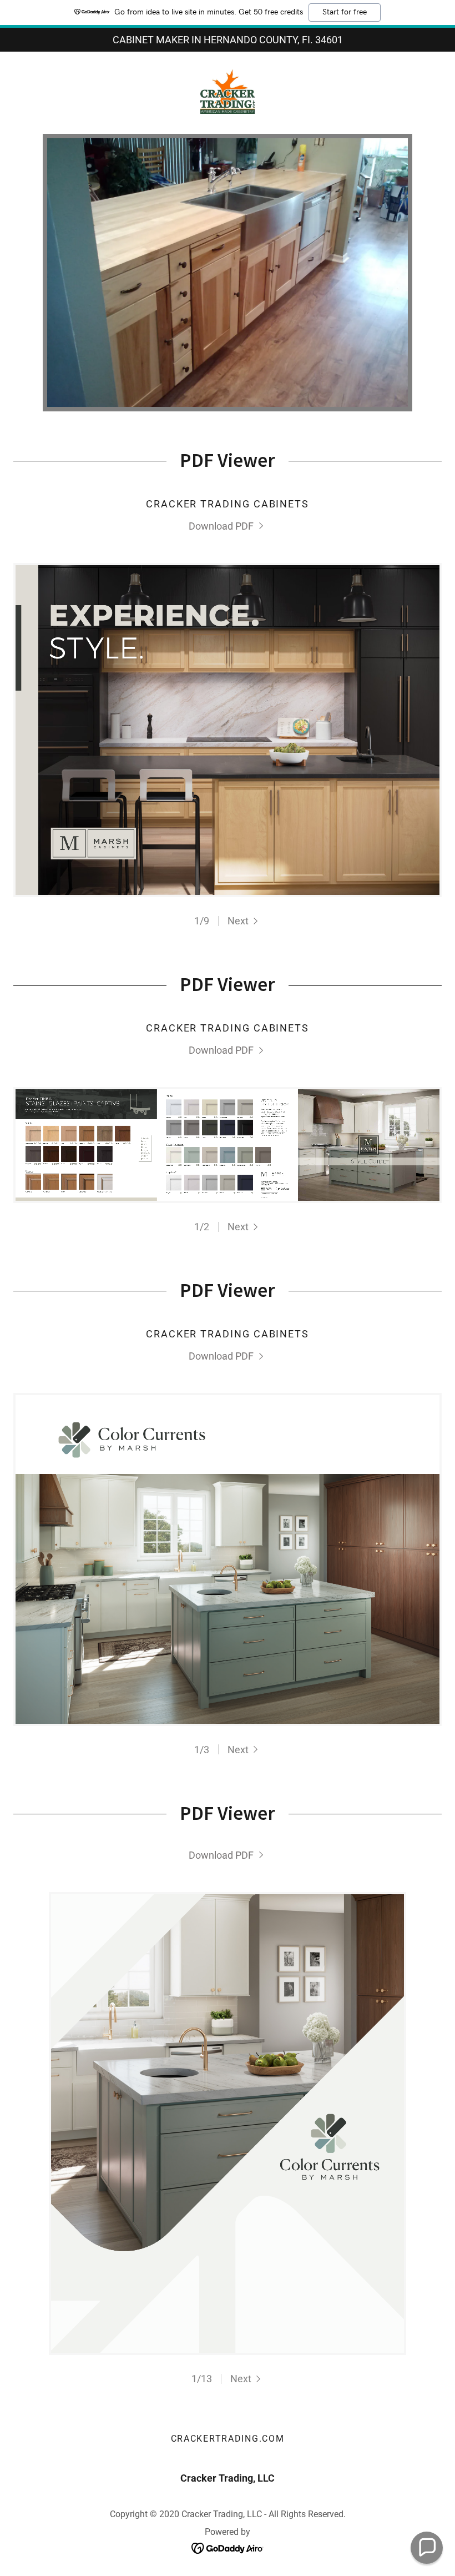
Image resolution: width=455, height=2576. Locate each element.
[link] (228, 92)
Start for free (345, 12)
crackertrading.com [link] (228, 2439)
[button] (244, 921)
